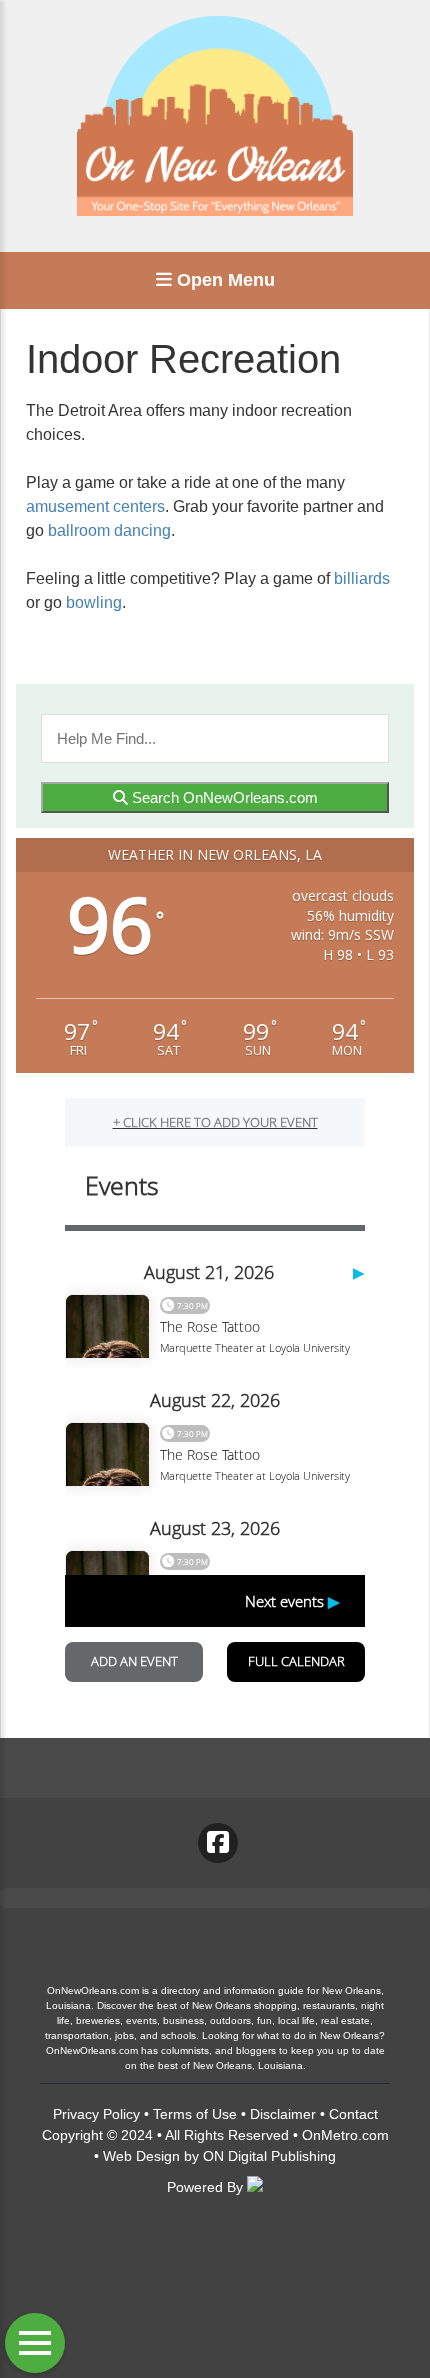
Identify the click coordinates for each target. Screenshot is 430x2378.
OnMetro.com (345, 2135)
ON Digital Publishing (269, 2156)
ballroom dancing (109, 530)
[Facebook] (218, 1843)
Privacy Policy (96, 2114)
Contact (353, 2114)
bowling (94, 602)
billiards (362, 578)
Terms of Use (195, 2114)
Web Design (141, 2156)
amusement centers (95, 506)
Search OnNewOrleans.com (223, 797)
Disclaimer (283, 2114)
